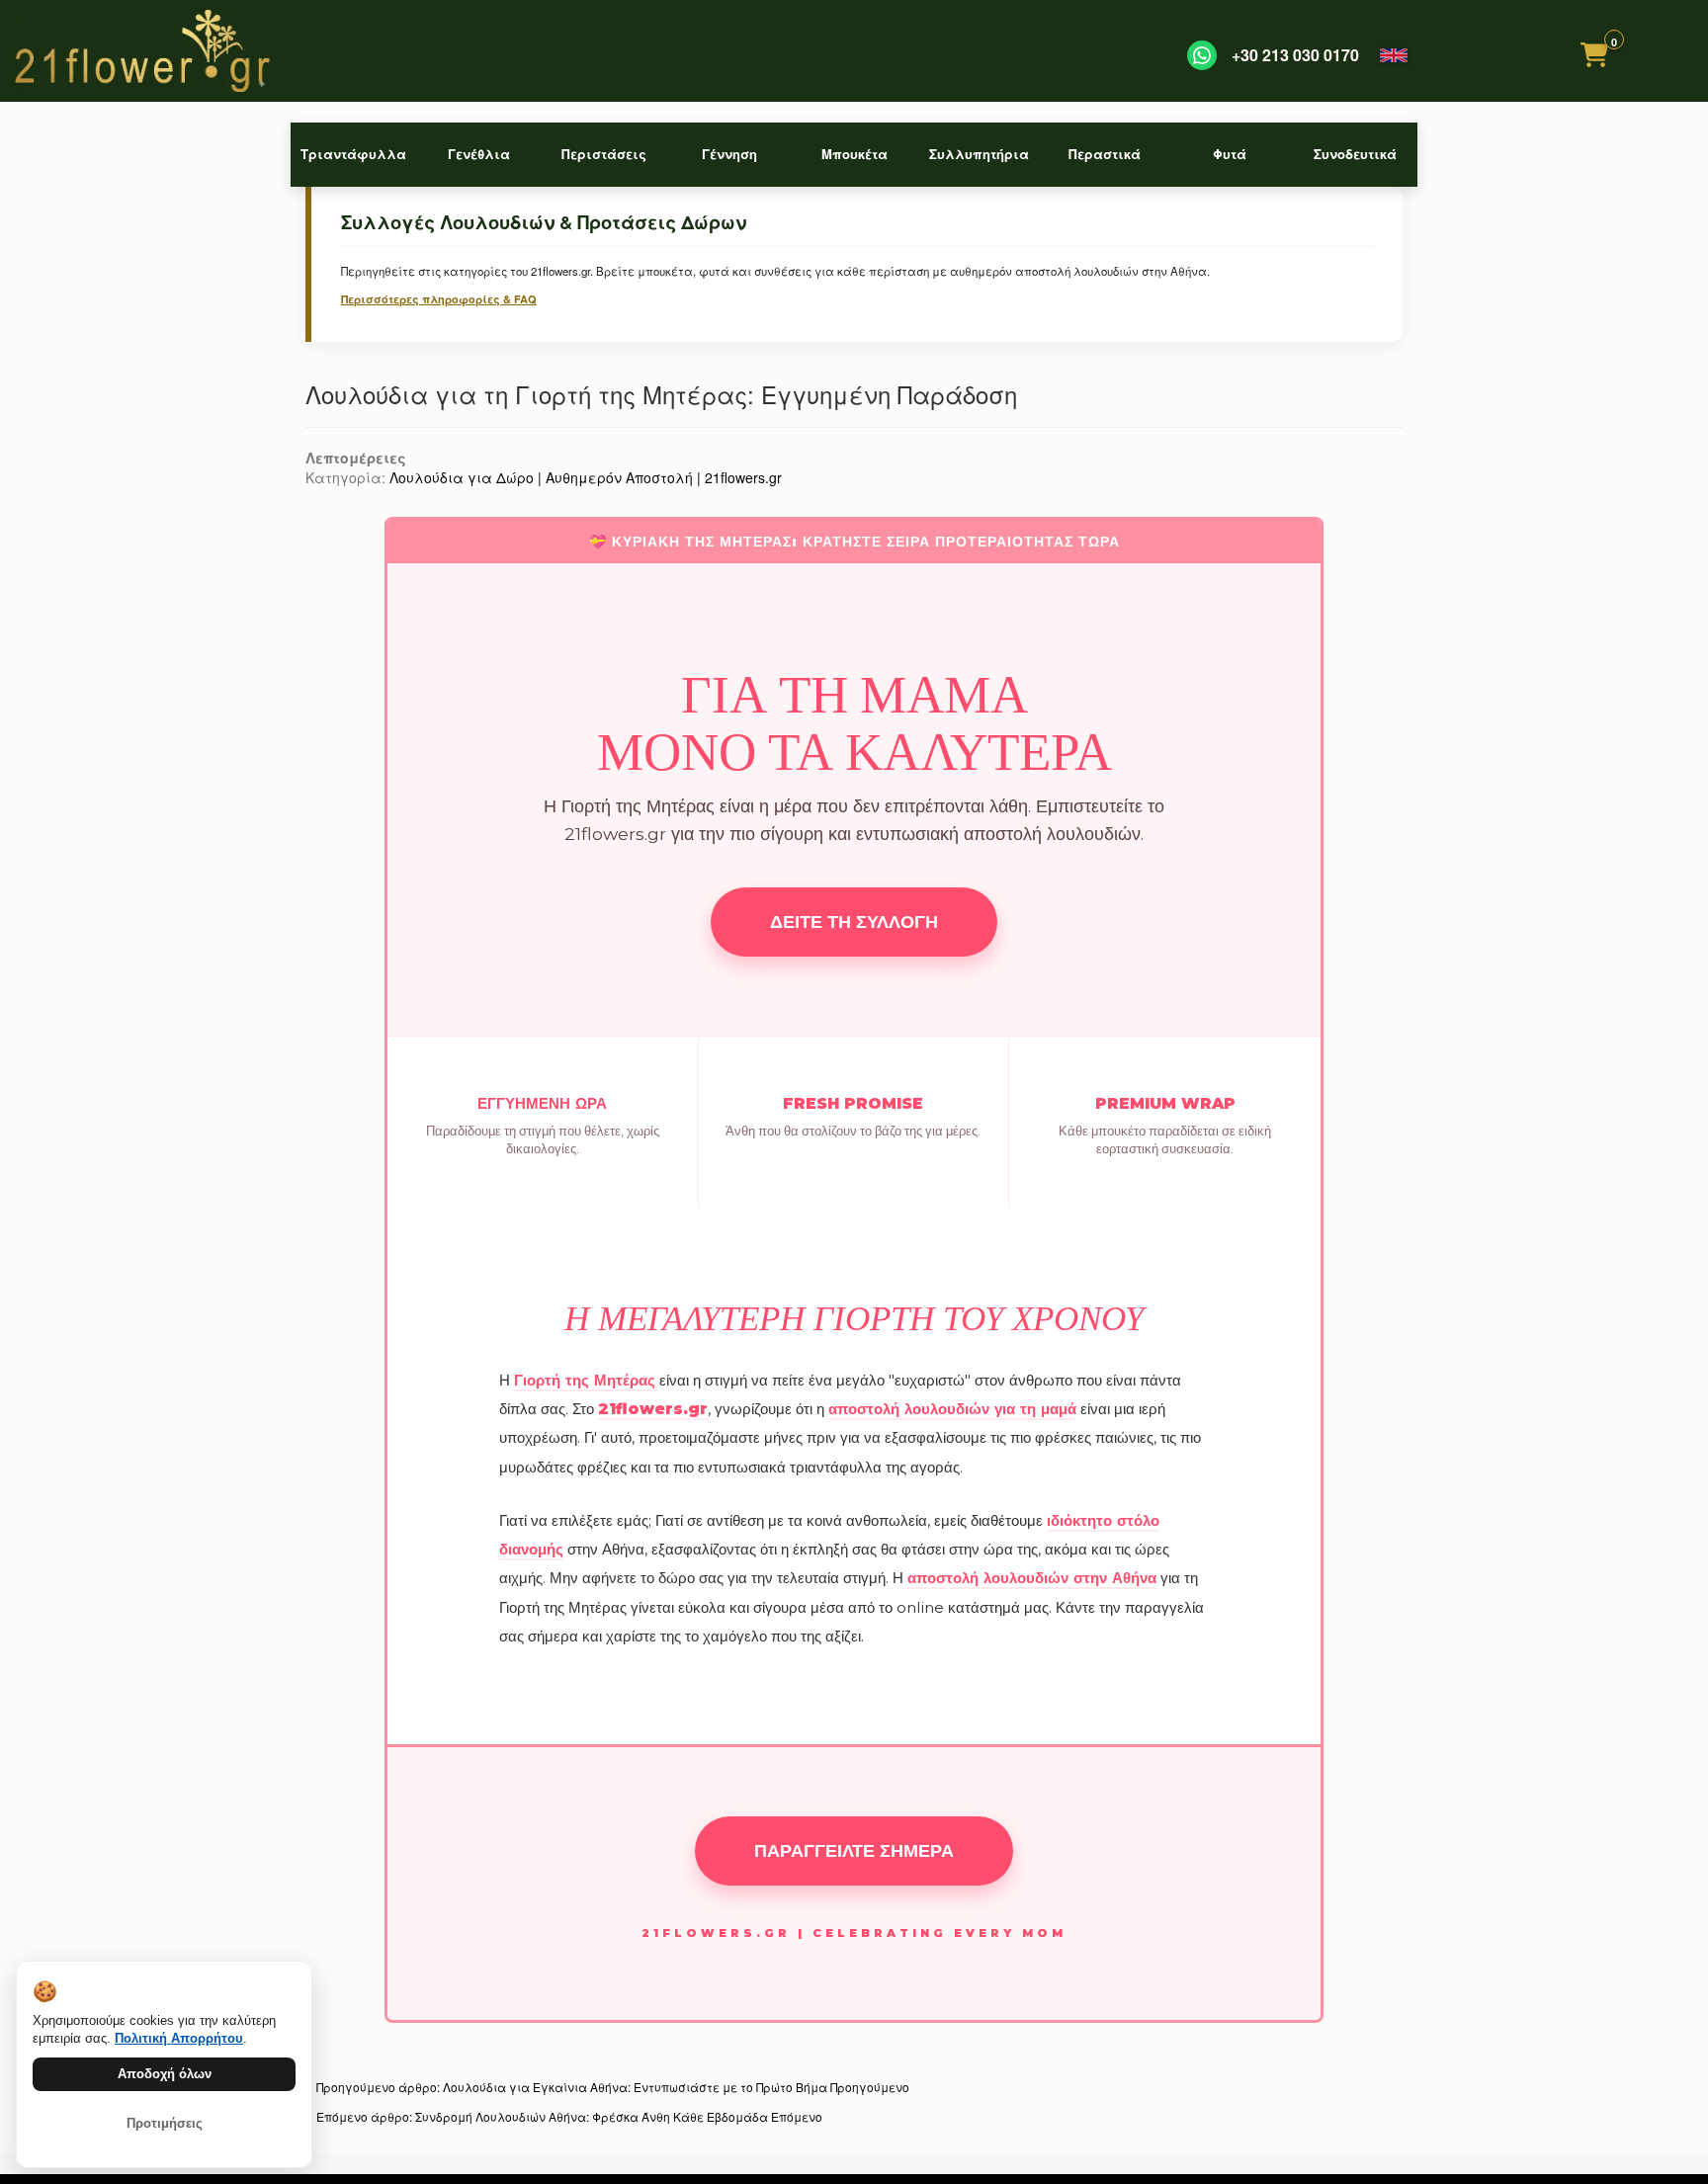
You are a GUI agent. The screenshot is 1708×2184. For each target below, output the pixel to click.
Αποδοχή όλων (165, 2074)
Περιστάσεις (604, 154)
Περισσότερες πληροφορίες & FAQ (439, 299)
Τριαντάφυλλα (353, 154)
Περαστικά (1105, 154)
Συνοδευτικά (1355, 154)
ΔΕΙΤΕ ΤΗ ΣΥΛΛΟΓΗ (854, 922)
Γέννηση (729, 154)
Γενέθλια (479, 154)
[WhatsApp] (1202, 55)
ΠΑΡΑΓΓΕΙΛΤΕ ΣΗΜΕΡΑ (854, 1850)
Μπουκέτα (854, 154)
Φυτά (1230, 154)
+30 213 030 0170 (1295, 55)
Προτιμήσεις (165, 2123)
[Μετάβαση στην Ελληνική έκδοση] (1394, 55)
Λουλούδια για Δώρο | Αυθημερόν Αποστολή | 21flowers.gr (586, 477)
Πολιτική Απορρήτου (179, 2038)
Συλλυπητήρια (979, 154)
